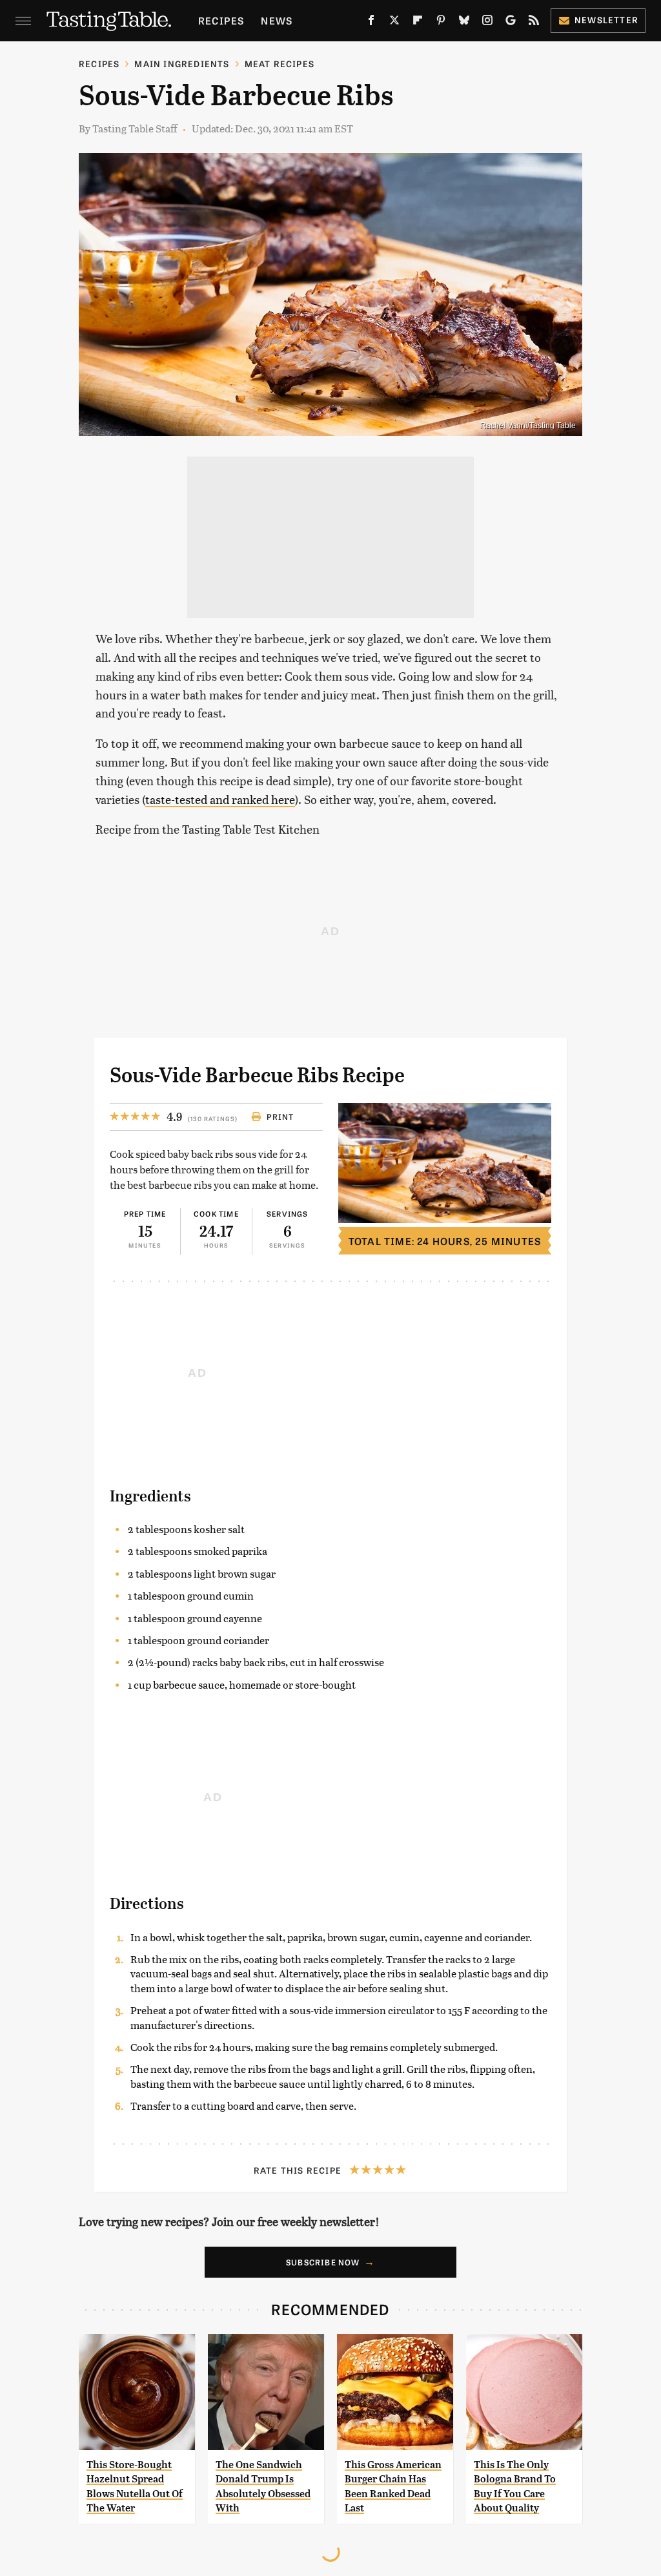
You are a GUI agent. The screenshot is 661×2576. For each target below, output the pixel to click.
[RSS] (534, 23)
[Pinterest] (441, 23)
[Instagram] (487, 23)
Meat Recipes (280, 64)
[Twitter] (394, 23)
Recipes (221, 20)
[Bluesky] (464, 23)
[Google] (511, 23)
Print (280, 1117)
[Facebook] (371, 23)
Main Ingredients (182, 64)
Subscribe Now (323, 2262)
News (277, 20)
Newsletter (606, 20)
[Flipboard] (418, 23)
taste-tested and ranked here (220, 799)
